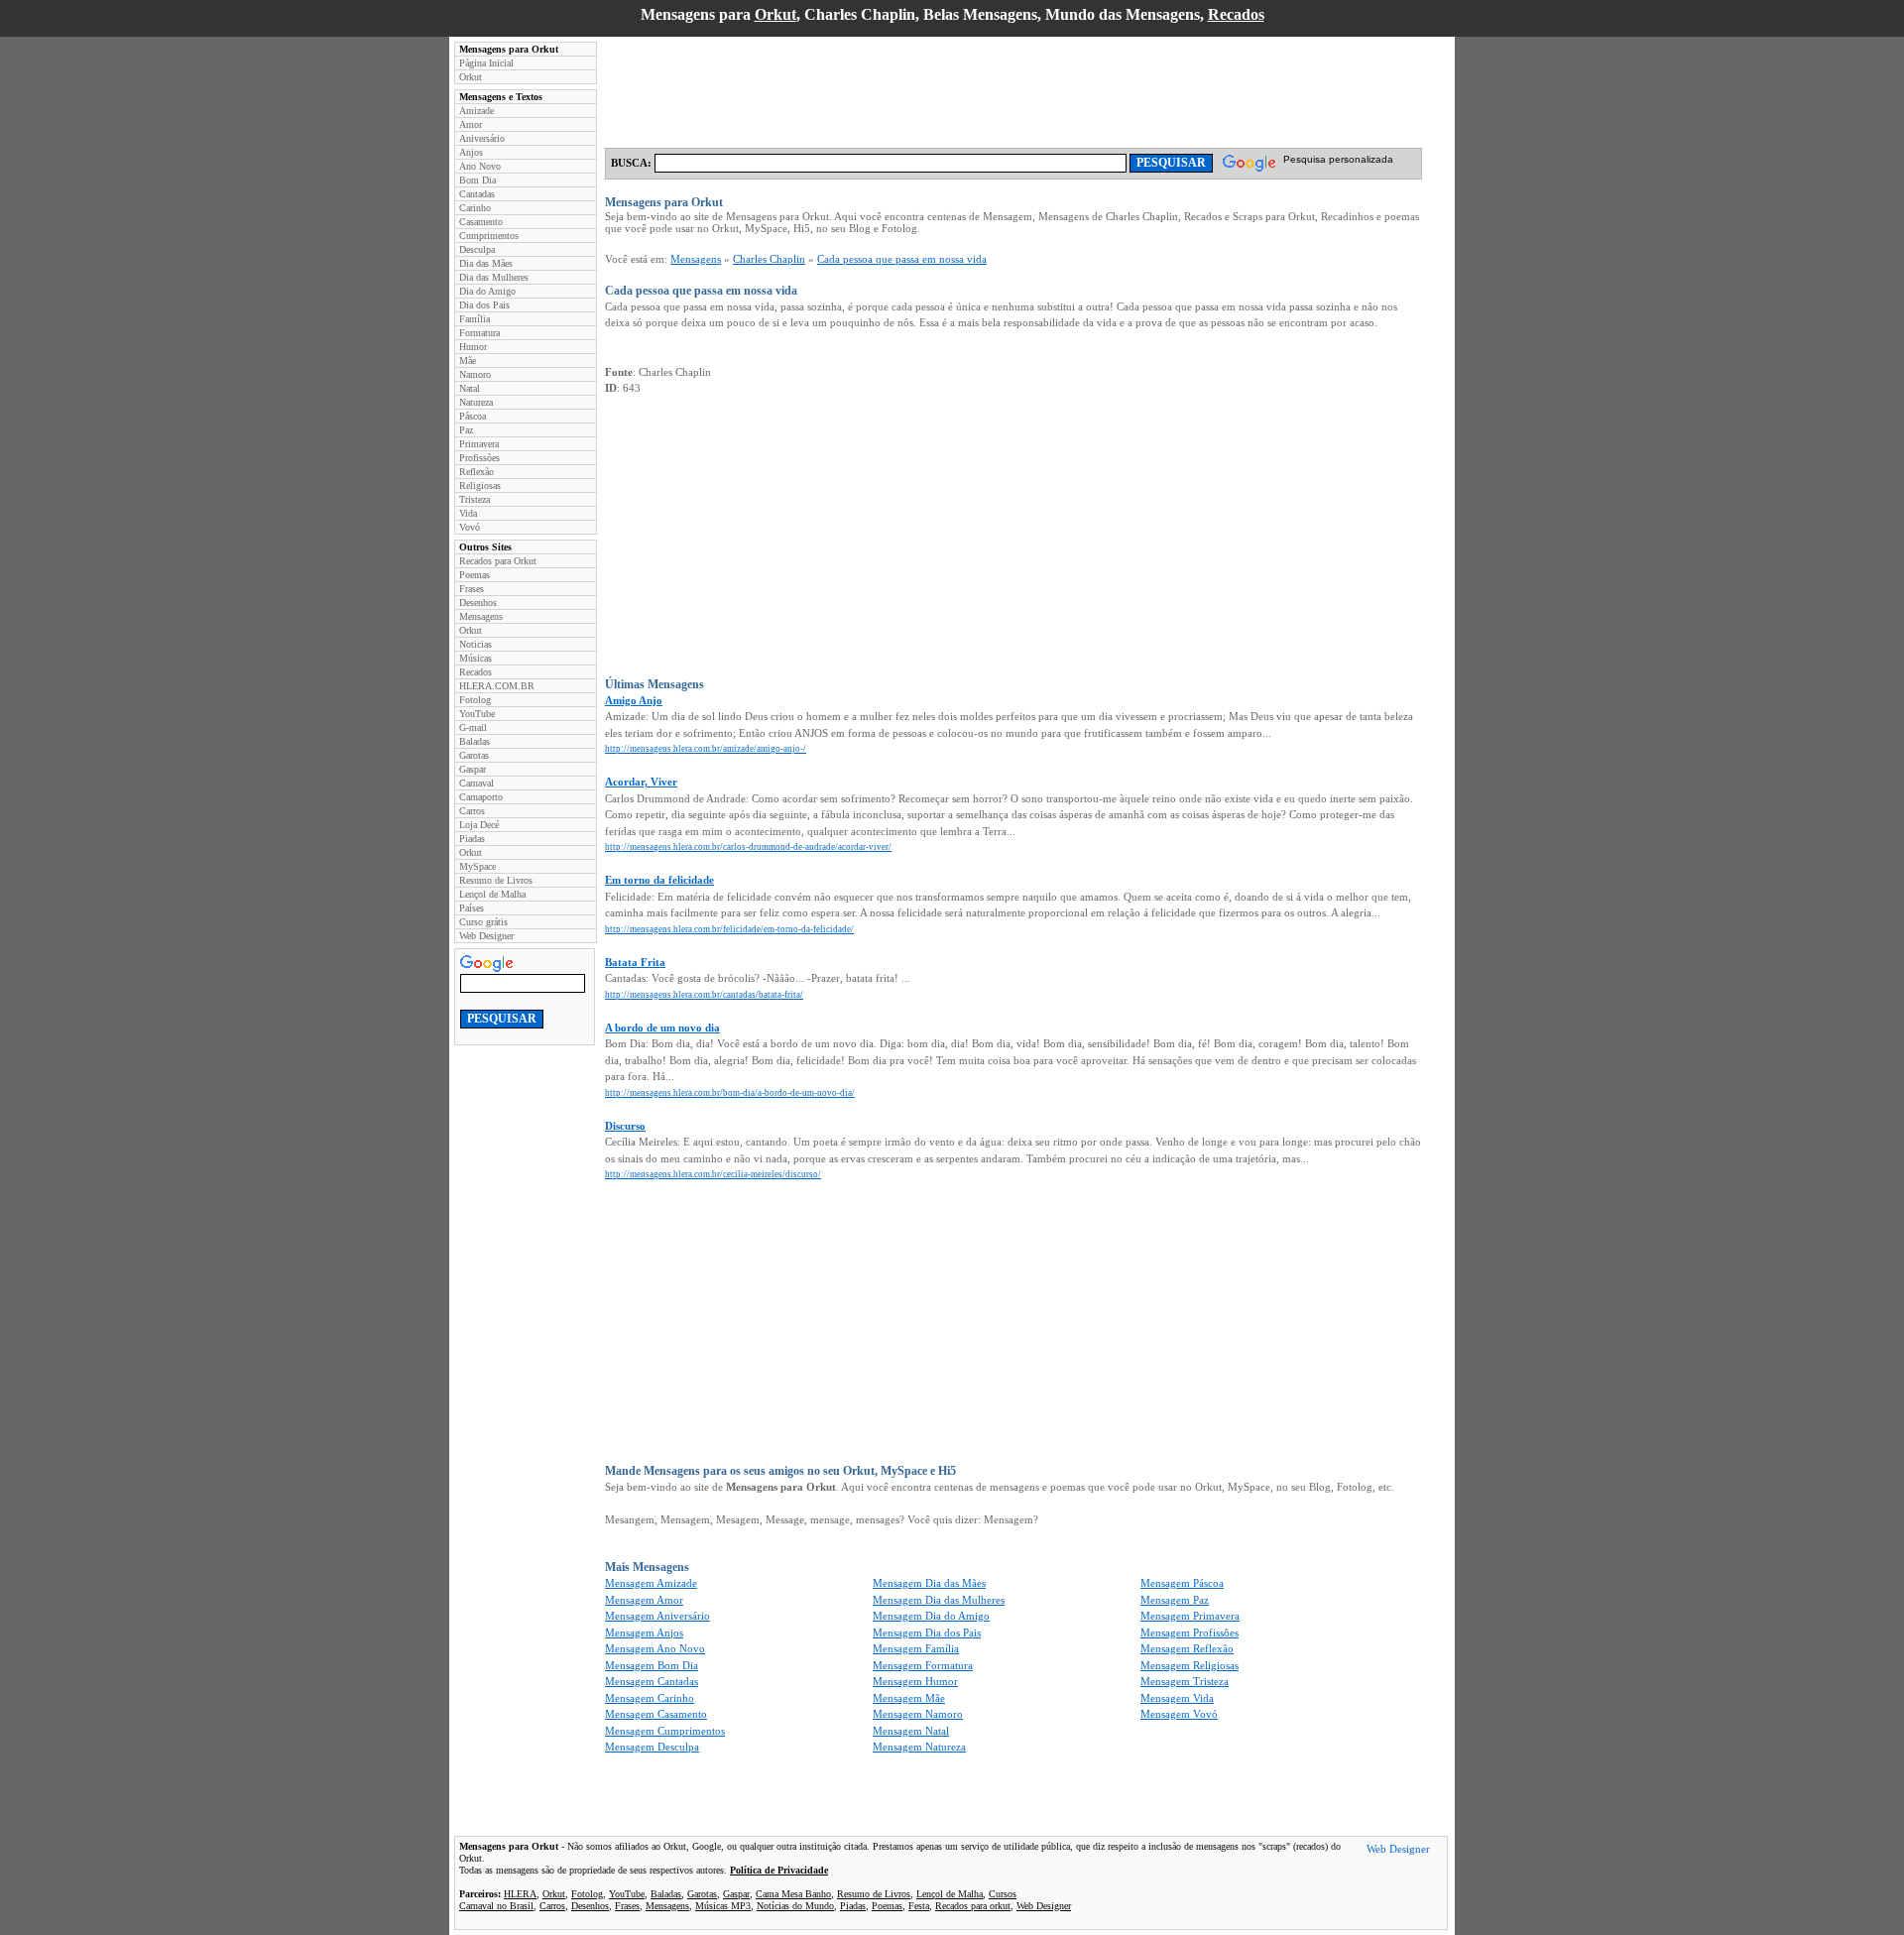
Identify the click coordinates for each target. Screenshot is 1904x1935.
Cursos (1003, 1894)
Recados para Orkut (498, 561)
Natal (470, 388)
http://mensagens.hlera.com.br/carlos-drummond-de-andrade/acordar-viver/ (748, 847)
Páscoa (473, 416)
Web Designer (486, 936)
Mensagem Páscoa (1182, 1583)
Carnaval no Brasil (496, 1906)
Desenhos (478, 603)
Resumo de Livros (496, 880)
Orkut (775, 14)
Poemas (475, 575)
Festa (919, 1906)
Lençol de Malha (492, 894)
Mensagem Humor (915, 1681)
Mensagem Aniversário (657, 1616)
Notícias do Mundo (795, 1906)
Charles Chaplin (769, 259)
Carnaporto (481, 797)
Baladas (475, 741)
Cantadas (477, 194)
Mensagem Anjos (644, 1633)
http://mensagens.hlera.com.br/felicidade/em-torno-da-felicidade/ (729, 929)
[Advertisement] (966, 86)
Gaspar (473, 769)
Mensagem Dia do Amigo (931, 1616)
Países (472, 908)
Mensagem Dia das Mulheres (939, 1600)
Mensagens (481, 616)
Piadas (472, 839)
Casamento (481, 222)
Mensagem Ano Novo (655, 1648)
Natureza (476, 402)
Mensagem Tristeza (1185, 1681)
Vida (468, 513)
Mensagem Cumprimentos (665, 1731)
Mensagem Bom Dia (652, 1665)
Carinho (475, 208)
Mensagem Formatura (923, 1665)
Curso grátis (483, 922)
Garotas (474, 755)
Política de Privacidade (779, 1870)
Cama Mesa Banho (793, 1894)
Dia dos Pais (484, 305)
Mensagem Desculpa (652, 1747)
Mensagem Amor (644, 1600)
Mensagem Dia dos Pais (927, 1633)
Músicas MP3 (723, 1906)
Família (475, 319)
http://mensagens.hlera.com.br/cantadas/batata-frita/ (704, 995)
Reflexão (476, 472)
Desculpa (477, 249)
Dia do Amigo (487, 291)
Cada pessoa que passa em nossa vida (902, 259)
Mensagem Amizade (651, 1583)
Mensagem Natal (911, 1731)
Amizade (476, 111)
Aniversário (482, 138)
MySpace (477, 866)
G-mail (473, 727)
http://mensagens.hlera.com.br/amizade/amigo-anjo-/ (706, 749)
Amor (471, 124)
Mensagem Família (916, 1648)
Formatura (479, 333)
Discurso (625, 1126)
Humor (473, 347)
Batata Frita (635, 962)
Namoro (475, 374)
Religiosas (480, 485)
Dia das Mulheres (494, 277)
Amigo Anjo (634, 700)
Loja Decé (479, 825)
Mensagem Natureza (919, 1747)
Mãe (468, 361)
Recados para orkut (973, 1906)
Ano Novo (480, 166)
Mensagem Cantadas (652, 1681)
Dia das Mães (486, 263)
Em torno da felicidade (659, 880)
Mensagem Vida (1177, 1698)
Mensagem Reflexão (1187, 1648)
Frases (472, 589)
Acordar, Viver (641, 782)
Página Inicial (486, 63)
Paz (466, 430)
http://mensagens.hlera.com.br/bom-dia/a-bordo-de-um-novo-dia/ (730, 1093)
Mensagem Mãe (909, 1698)
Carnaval (476, 783)
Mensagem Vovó (1179, 1714)
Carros (472, 811)
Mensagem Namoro (918, 1714)
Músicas (476, 658)
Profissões (479, 458)
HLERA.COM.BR (497, 686)
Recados (1236, 14)
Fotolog (475, 700)
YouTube (477, 714)
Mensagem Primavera (1190, 1616)
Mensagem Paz (1175, 1600)
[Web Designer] (1398, 1852)
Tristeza (475, 499)
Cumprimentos (489, 236)
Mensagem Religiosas (1190, 1665)
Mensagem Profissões (1190, 1633)
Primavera (479, 444)
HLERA (520, 1894)
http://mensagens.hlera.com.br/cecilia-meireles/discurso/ (713, 1174)
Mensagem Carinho (650, 1698)
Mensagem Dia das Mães (929, 1583)
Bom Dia (477, 180)
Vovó (470, 527)
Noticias (476, 644)
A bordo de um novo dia (662, 1028)
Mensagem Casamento (656, 1714)
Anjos (471, 152)
